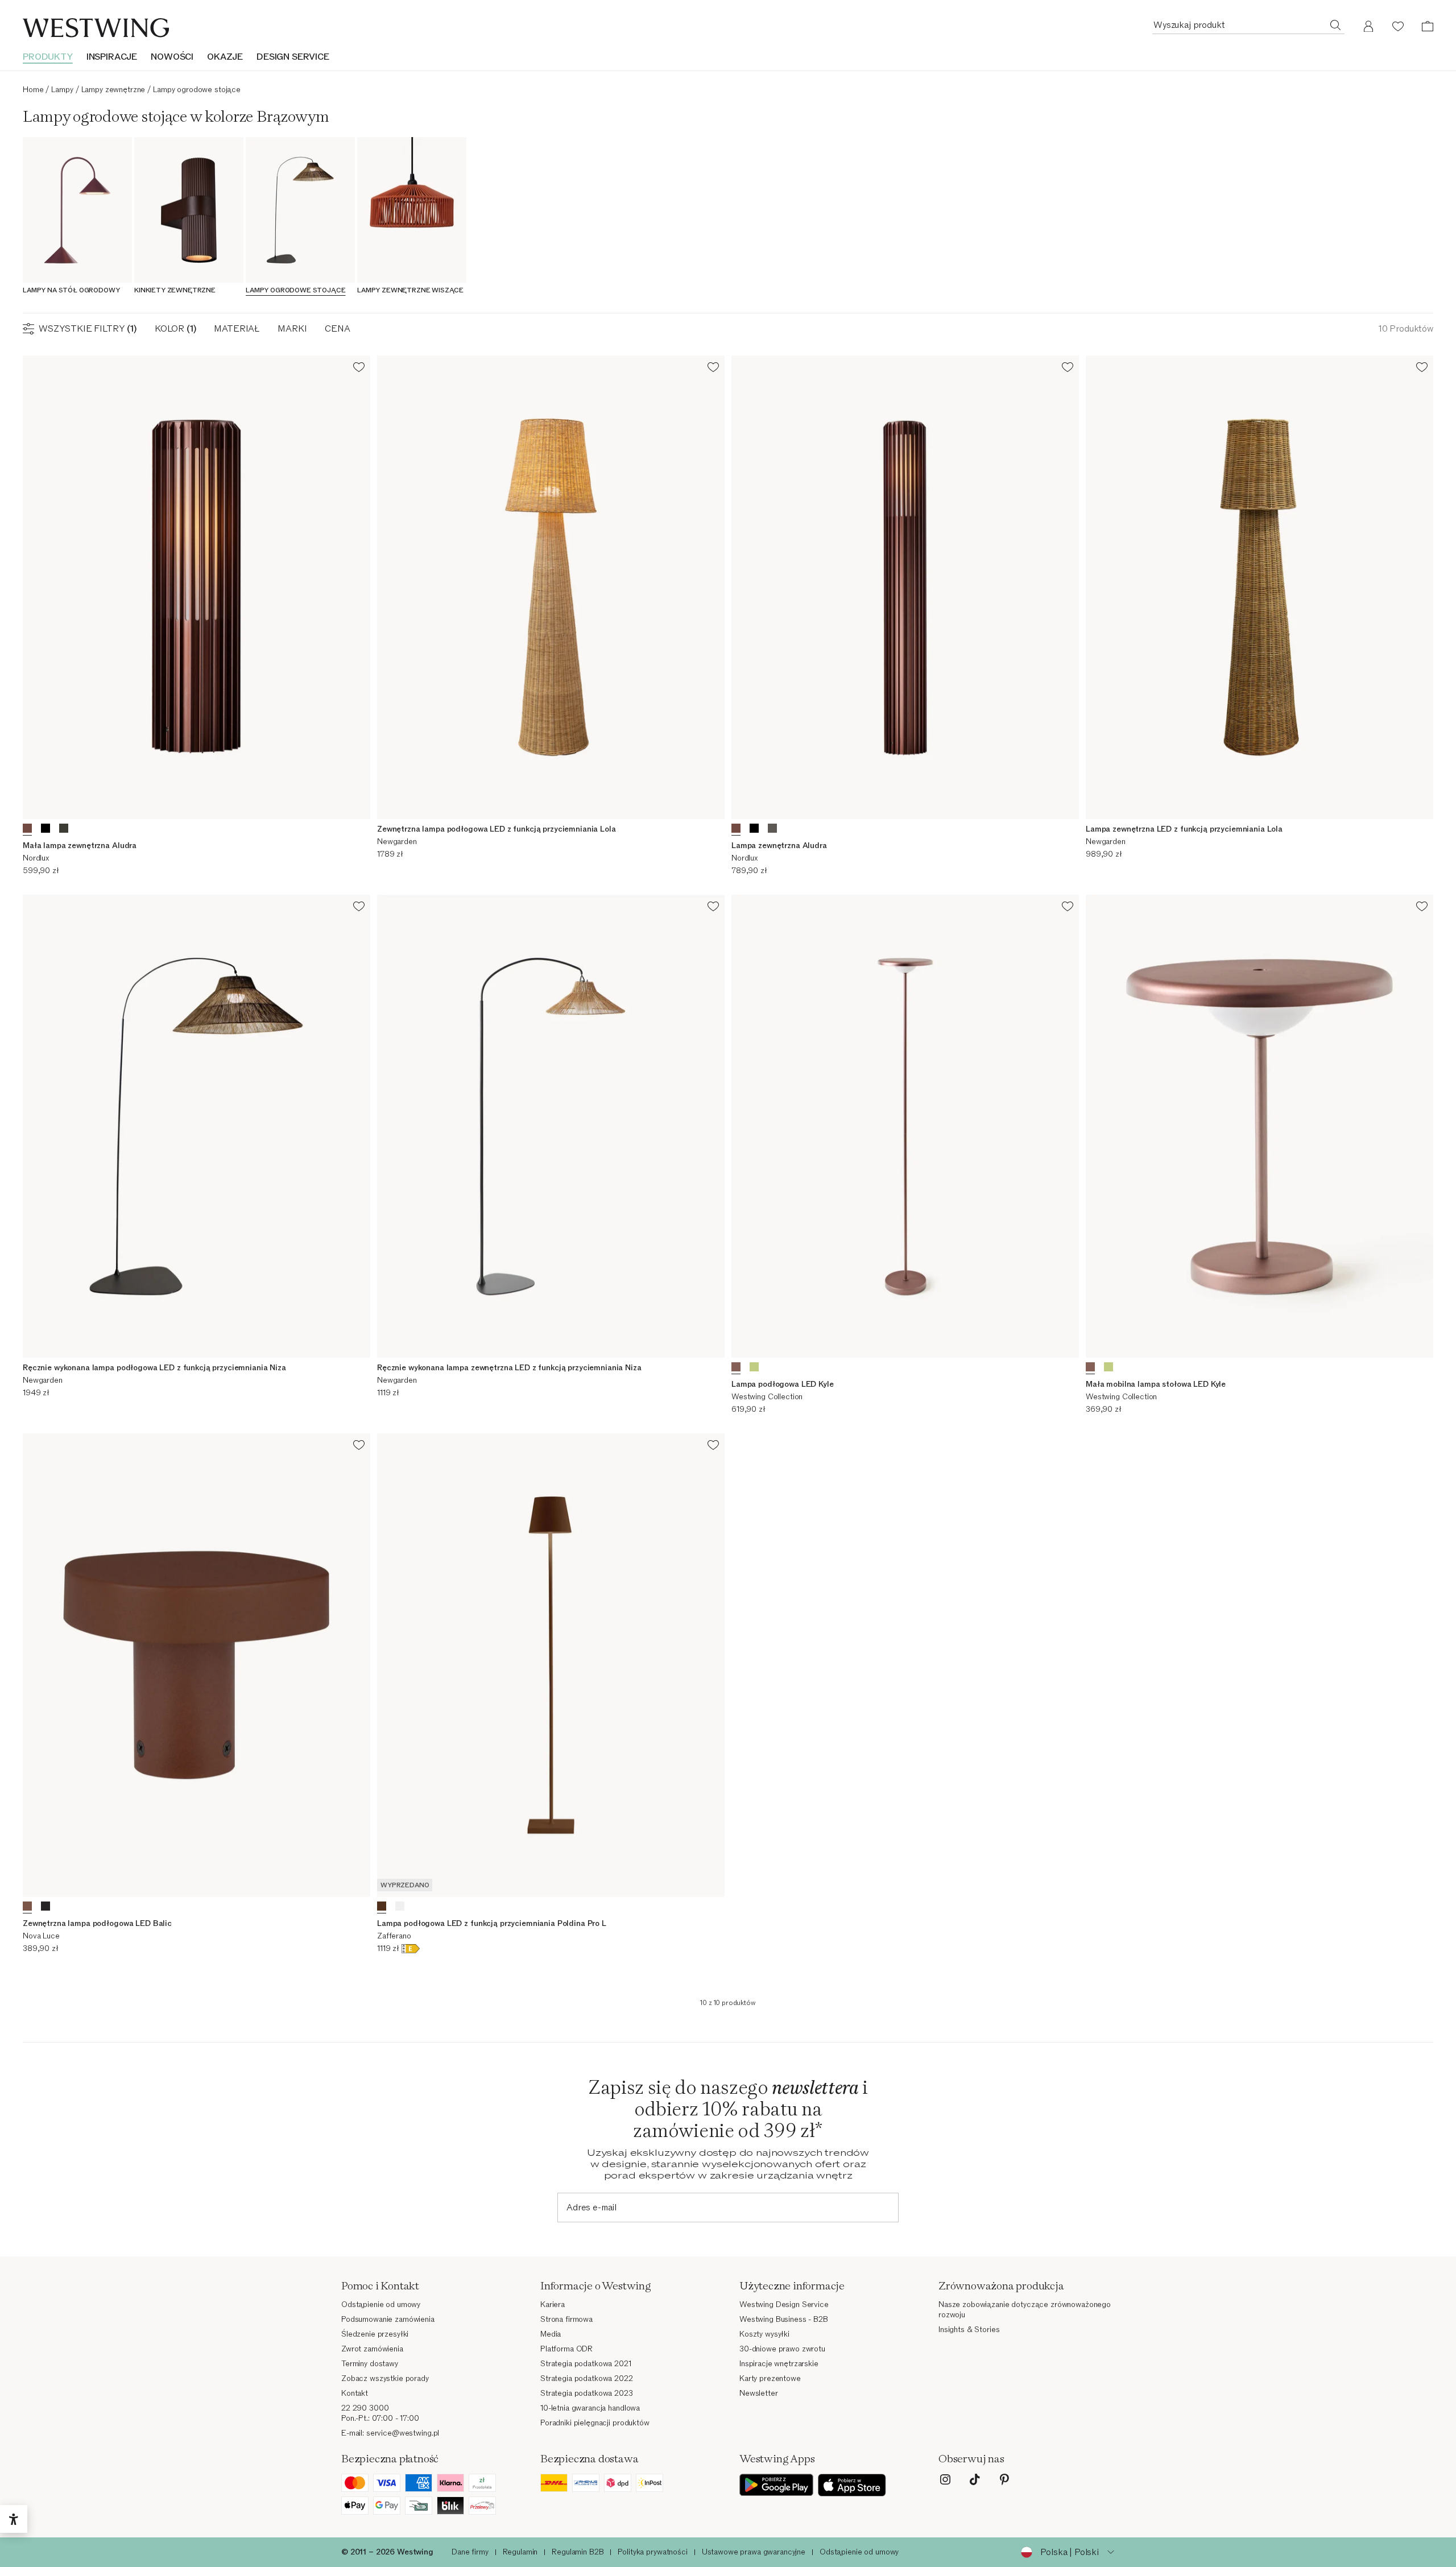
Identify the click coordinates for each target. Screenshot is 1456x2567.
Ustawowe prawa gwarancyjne (754, 2552)
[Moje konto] (1368, 26)
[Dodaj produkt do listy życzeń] (359, 369)
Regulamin (520, 2552)
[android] (776, 2485)
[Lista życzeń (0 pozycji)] (1398, 26)
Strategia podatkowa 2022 (587, 2378)
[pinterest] (1004, 2479)
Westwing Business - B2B (784, 2319)
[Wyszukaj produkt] (1335, 24)
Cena (337, 329)
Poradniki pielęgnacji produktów (595, 2423)
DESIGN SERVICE (293, 57)
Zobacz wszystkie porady (385, 2378)
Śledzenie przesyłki (375, 2334)
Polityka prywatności (652, 2552)
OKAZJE (225, 57)
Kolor (175, 329)
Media (551, 2334)
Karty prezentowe (770, 2378)
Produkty (48, 57)
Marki (292, 329)
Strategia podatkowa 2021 (586, 2364)
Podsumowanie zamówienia (388, 2319)
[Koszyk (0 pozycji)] (1428, 26)
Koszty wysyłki (764, 2334)
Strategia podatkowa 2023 (587, 2393)
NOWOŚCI (172, 57)
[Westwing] (96, 28)
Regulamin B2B (578, 2552)
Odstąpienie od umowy (381, 2304)
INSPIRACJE (112, 57)
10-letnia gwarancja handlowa (590, 2408)
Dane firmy (470, 2552)
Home (33, 90)
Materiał (237, 329)
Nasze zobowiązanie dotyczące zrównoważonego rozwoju (1025, 2310)
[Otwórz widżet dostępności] (14, 2519)
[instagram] (945, 2479)
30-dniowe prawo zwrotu (782, 2349)
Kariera (553, 2304)
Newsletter (759, 2393)
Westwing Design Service (784, 2304)
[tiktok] (975, 2479)
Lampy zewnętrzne (113, 90)
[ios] (852, 2485)
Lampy (62, 90)
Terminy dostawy (370, 2364)
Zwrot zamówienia (372, 2349)
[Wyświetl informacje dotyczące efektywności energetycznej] (411, 1951)
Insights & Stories (969, 2330)
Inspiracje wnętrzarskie (779, 2364)
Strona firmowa (566, 2319)
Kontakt (355, 2393)
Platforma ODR (566, 2349)
